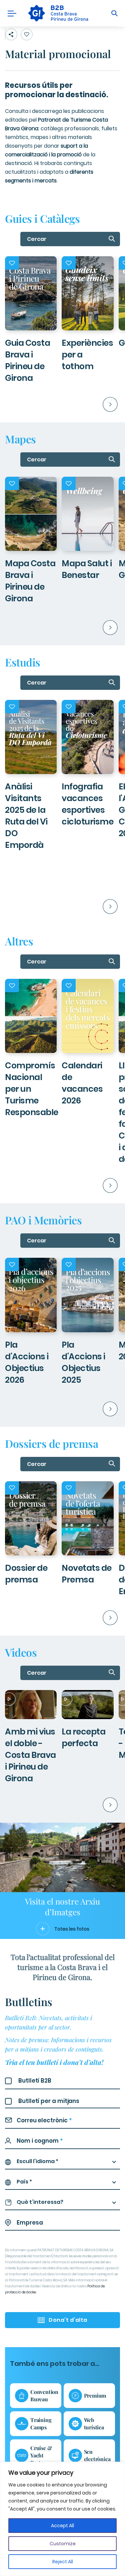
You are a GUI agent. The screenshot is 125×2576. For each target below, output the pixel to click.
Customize (63, 2544)
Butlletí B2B (35, 2081)
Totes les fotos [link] (72, 1929)
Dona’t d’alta (68, 2320)
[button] (94, 406)
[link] (57, 13)
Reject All (63, 2562)
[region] (62, 2519)
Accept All (62, 2526)
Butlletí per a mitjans (49, 2101)
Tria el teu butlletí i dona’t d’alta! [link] (54, 2062)
